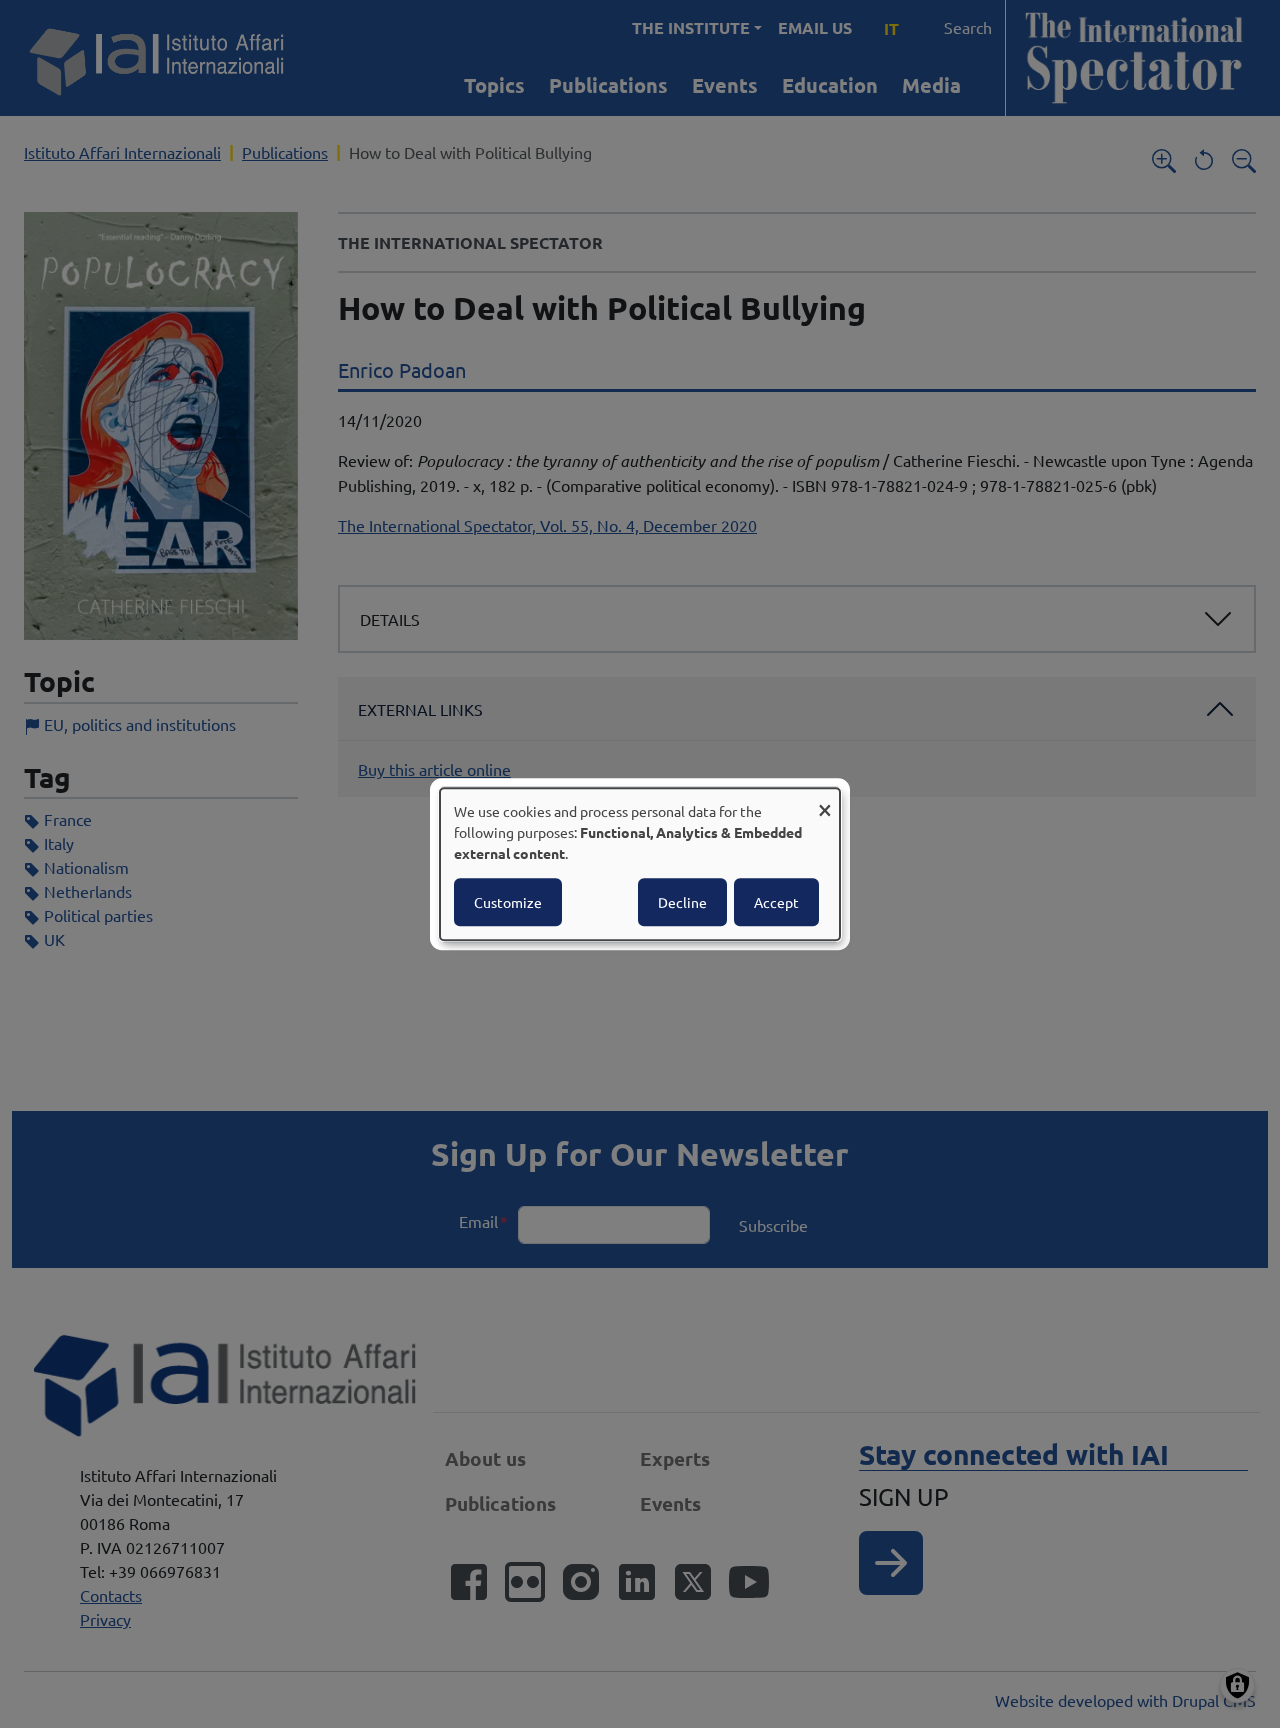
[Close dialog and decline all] (825, 800)
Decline (682, 902)
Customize (508, 902)
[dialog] (640, 864)
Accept (776, 902)
